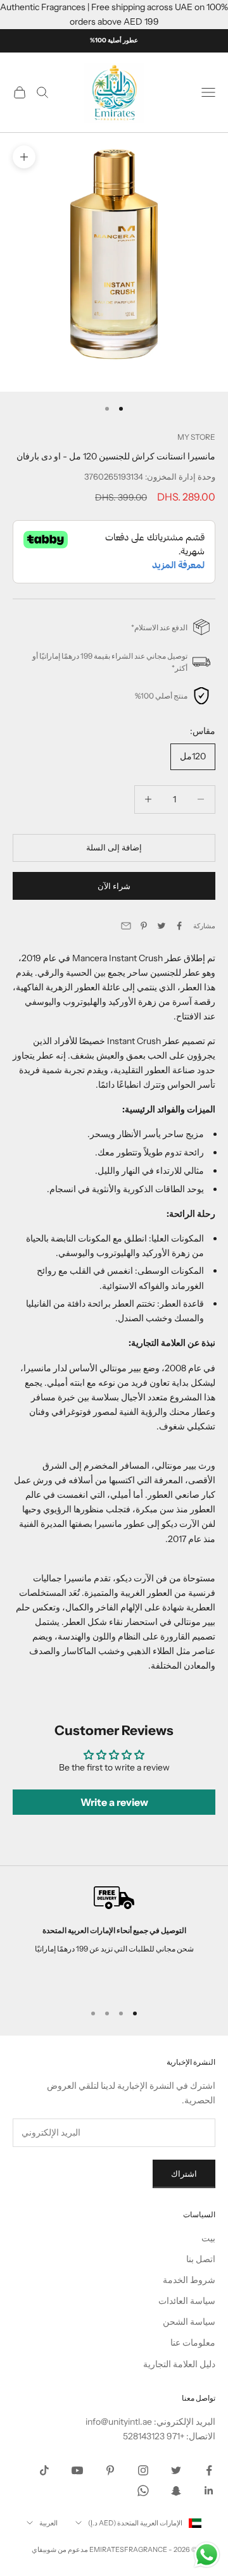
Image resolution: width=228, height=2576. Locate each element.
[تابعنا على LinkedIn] (209, 2491)
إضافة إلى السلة (114, 847)
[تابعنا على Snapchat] (176, 2491)
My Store (196, 437)
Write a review (114, 1802)
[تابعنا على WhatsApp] (143, 2491)
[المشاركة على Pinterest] (144, 926)
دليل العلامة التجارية (179, 2364)
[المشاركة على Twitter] (161, 926)
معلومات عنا (193, 2343)
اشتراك (184, 2174)
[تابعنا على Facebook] (209, 2470)
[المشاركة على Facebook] (179, 926)
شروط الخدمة (189, 2280)
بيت (208, 2238)
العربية (48, 2523)
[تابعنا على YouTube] (77, 2470)
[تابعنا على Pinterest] (110, 2470)
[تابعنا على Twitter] (176, 2470)
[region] (114, 1939)
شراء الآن (114, 886)
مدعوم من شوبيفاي (60, 2549)
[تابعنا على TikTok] (44, 2470)
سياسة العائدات (187, 2301)
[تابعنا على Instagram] (143, 2470)
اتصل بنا (201, 2259)
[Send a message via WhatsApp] (207, 2555)
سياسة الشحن (189, 2322)
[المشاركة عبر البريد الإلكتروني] (126, 926)
